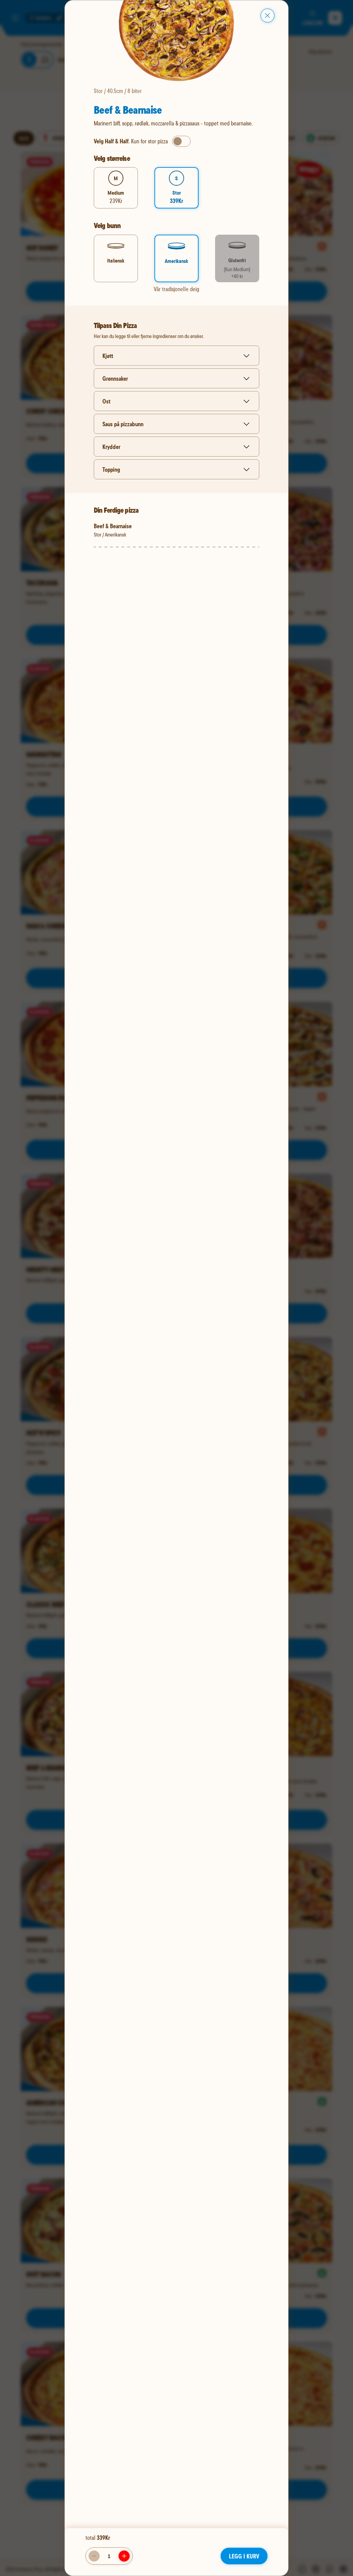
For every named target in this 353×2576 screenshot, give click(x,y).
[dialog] (176, 1288)
